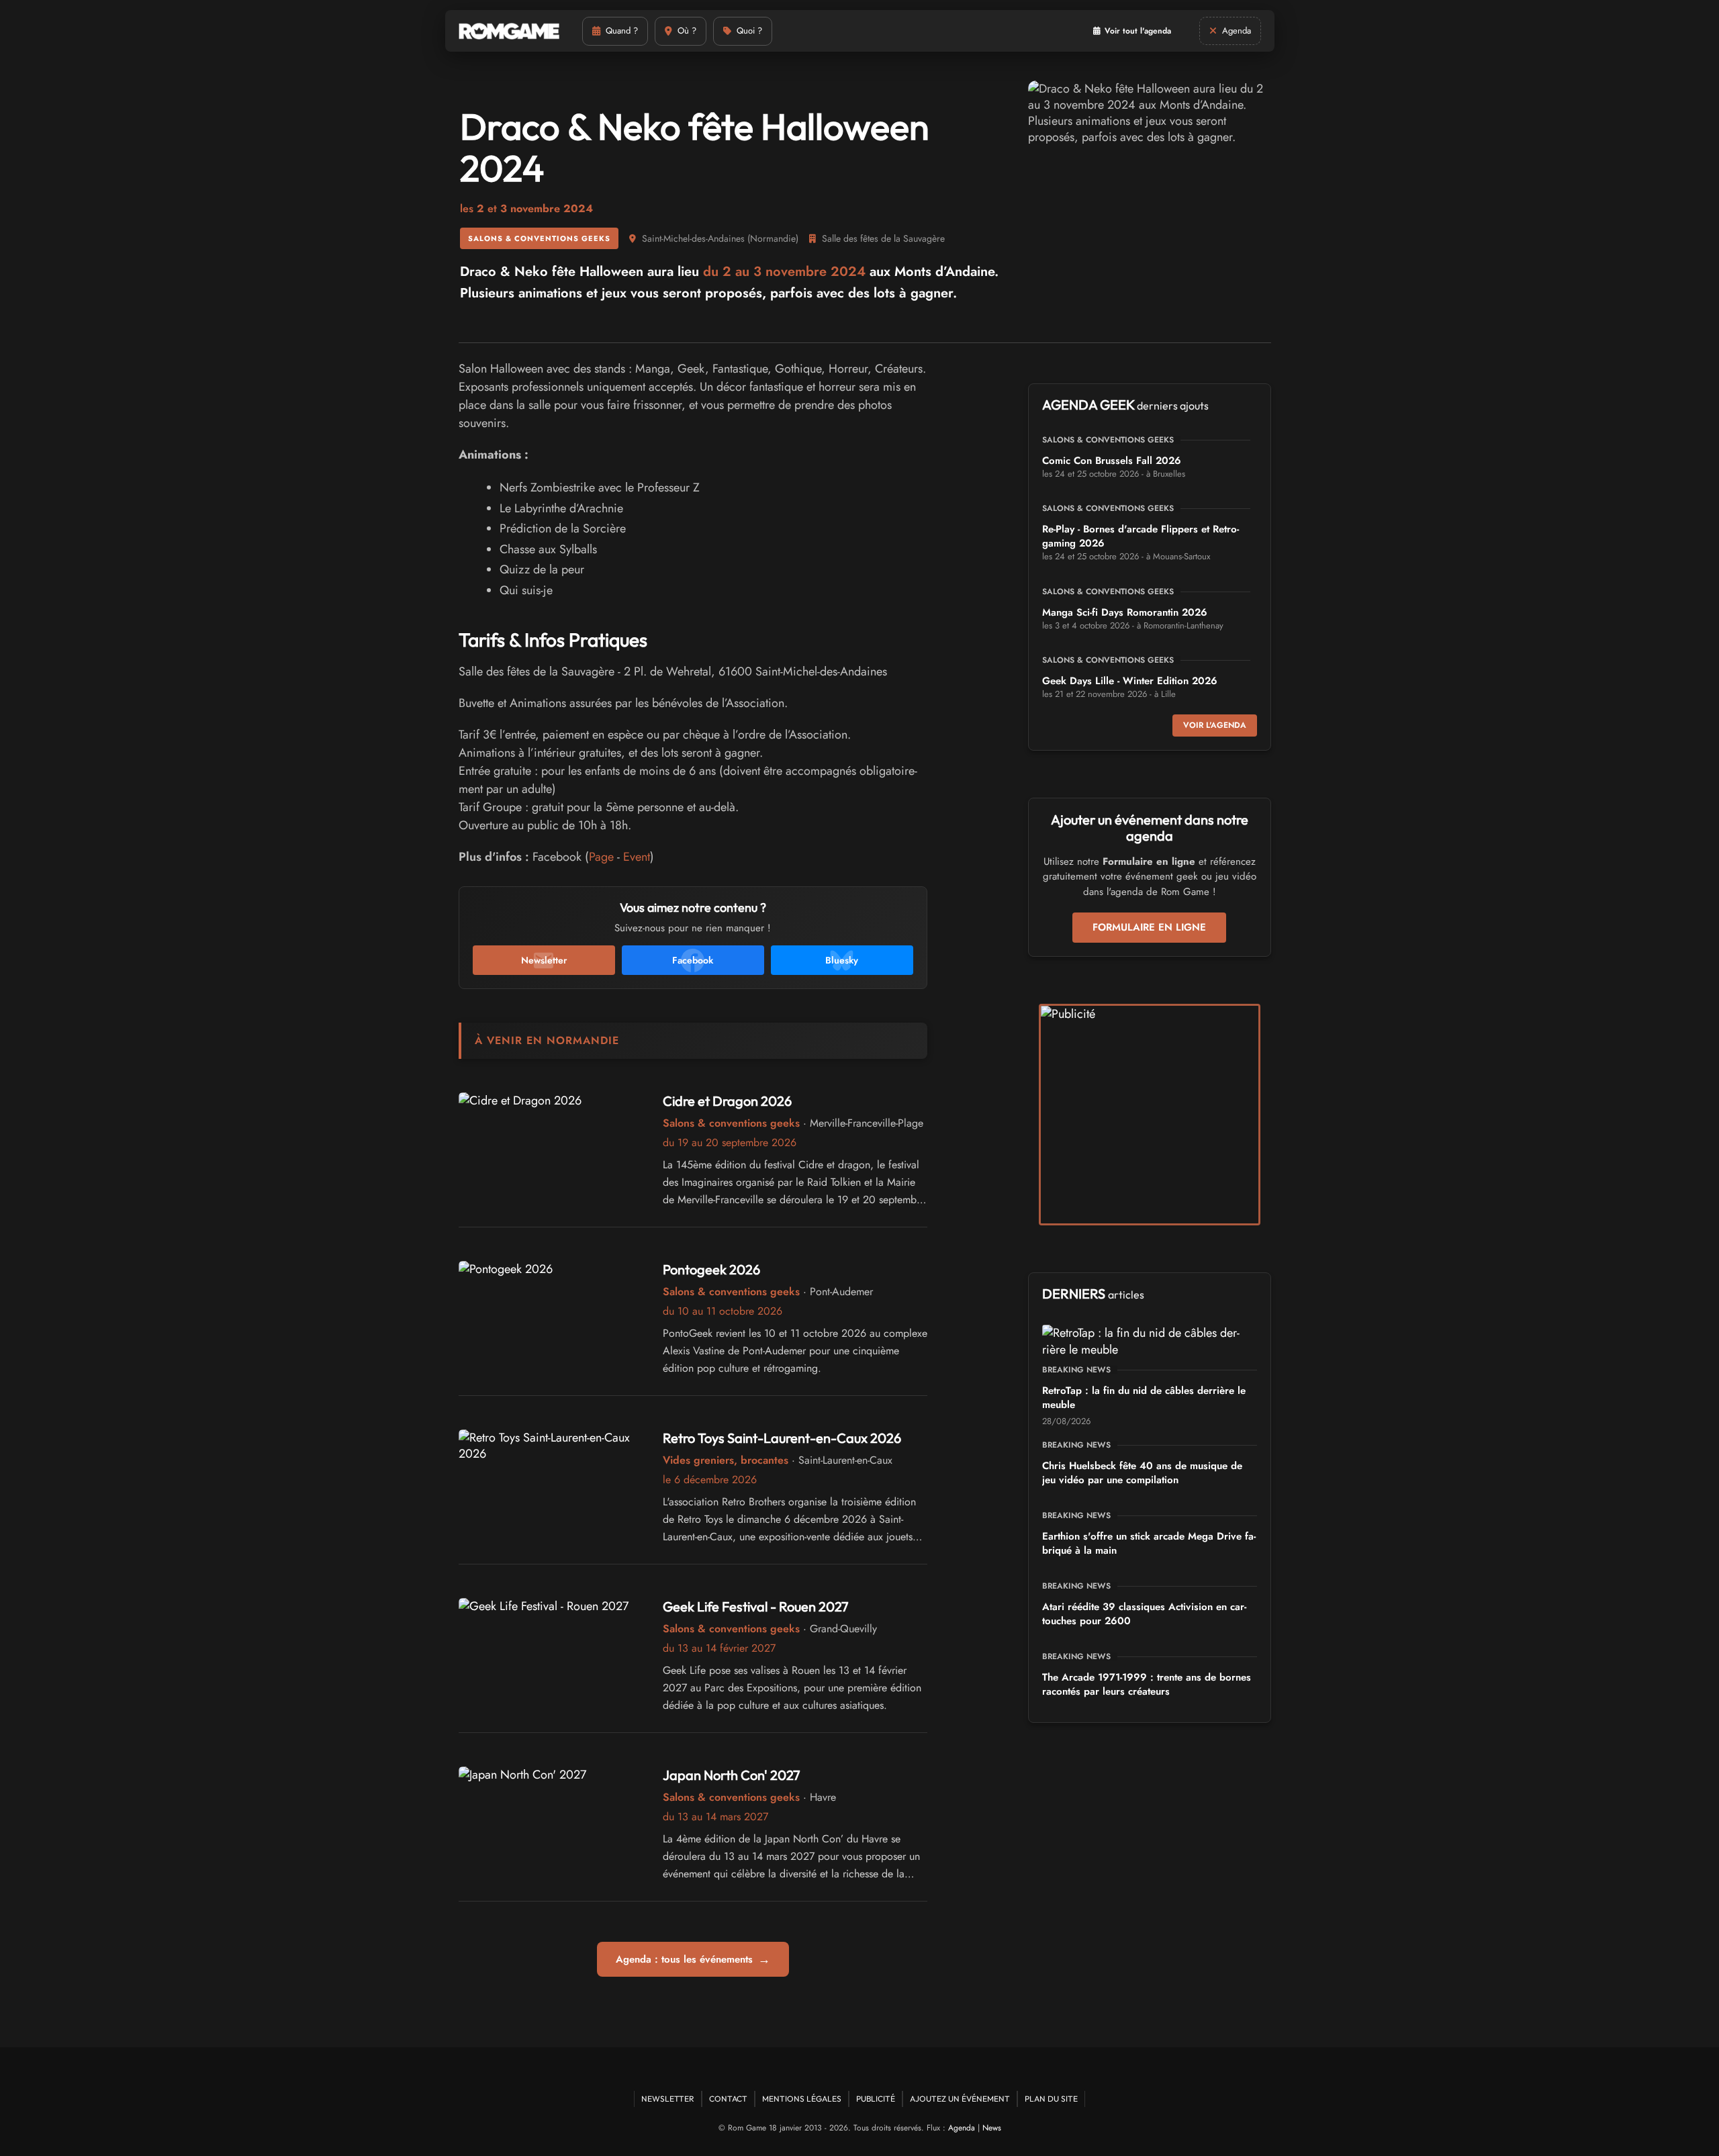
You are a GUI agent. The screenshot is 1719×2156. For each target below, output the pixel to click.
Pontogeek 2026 (711, 1269)
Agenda (962, 2128)
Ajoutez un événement (960, 2099)
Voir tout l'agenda (1138, 31)
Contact (728, 2099)
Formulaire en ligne (1149, 927)
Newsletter (668, 2099)
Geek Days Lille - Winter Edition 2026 (1130, 681)
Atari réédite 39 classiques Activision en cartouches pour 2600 (1144, 1614)
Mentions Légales (802, 2099)
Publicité (876, 2099)
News (992, 2128)
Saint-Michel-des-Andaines (693, 238)
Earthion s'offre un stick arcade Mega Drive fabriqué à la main (1149, 1543)
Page (601, 857)
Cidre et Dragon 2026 (727, 1101)
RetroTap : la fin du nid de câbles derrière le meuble (1144, 1398)
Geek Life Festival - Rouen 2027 (756, 1606)
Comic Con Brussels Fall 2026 (1112, 461)
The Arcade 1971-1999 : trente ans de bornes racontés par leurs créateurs (1147, 1684)
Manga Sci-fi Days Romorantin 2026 (1125, 612)
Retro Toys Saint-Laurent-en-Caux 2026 (782, 1438)
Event (637, 857)
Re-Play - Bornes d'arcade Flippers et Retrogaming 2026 (1141, 536)
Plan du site (1051, 2099)
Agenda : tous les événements (693, 1959)
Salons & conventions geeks (539, 238)
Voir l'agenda (1215, 725)
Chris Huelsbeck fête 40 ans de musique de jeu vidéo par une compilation (1142, 1473)
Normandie (773, 238)
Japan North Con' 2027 (732, 1775)
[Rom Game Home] (509, 31)
